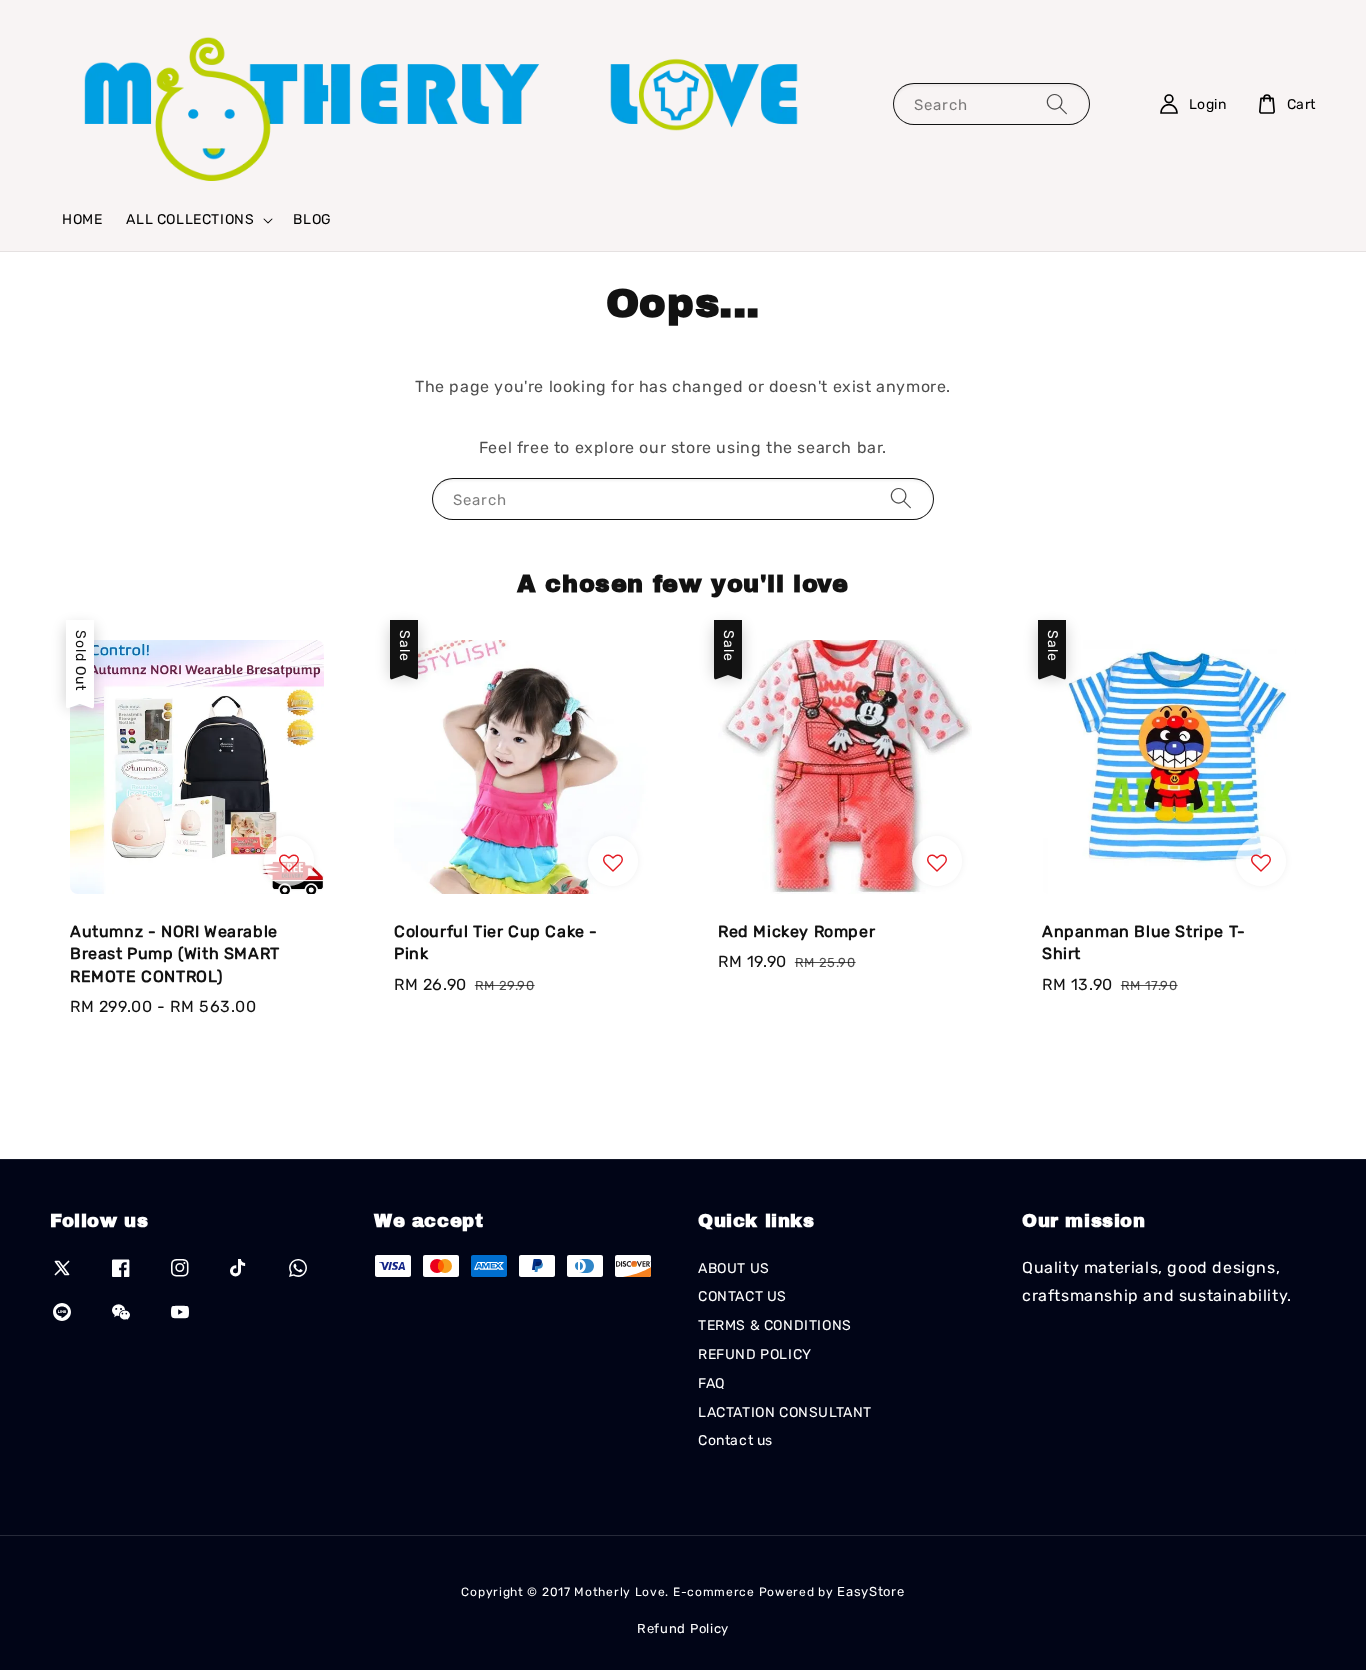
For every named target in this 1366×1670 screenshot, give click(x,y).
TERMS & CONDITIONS (775, 1325)
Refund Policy (683, 1628)
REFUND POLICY (755, 1354)
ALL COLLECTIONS (190, 219)
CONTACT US (742, 1296)
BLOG (312, 219)
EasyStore (870, 1591)
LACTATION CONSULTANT (785, 1412)
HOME (82, 219)
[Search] (1057, 103)
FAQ (711, 1383)
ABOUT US (734, 1268)
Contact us (735, 1440)
